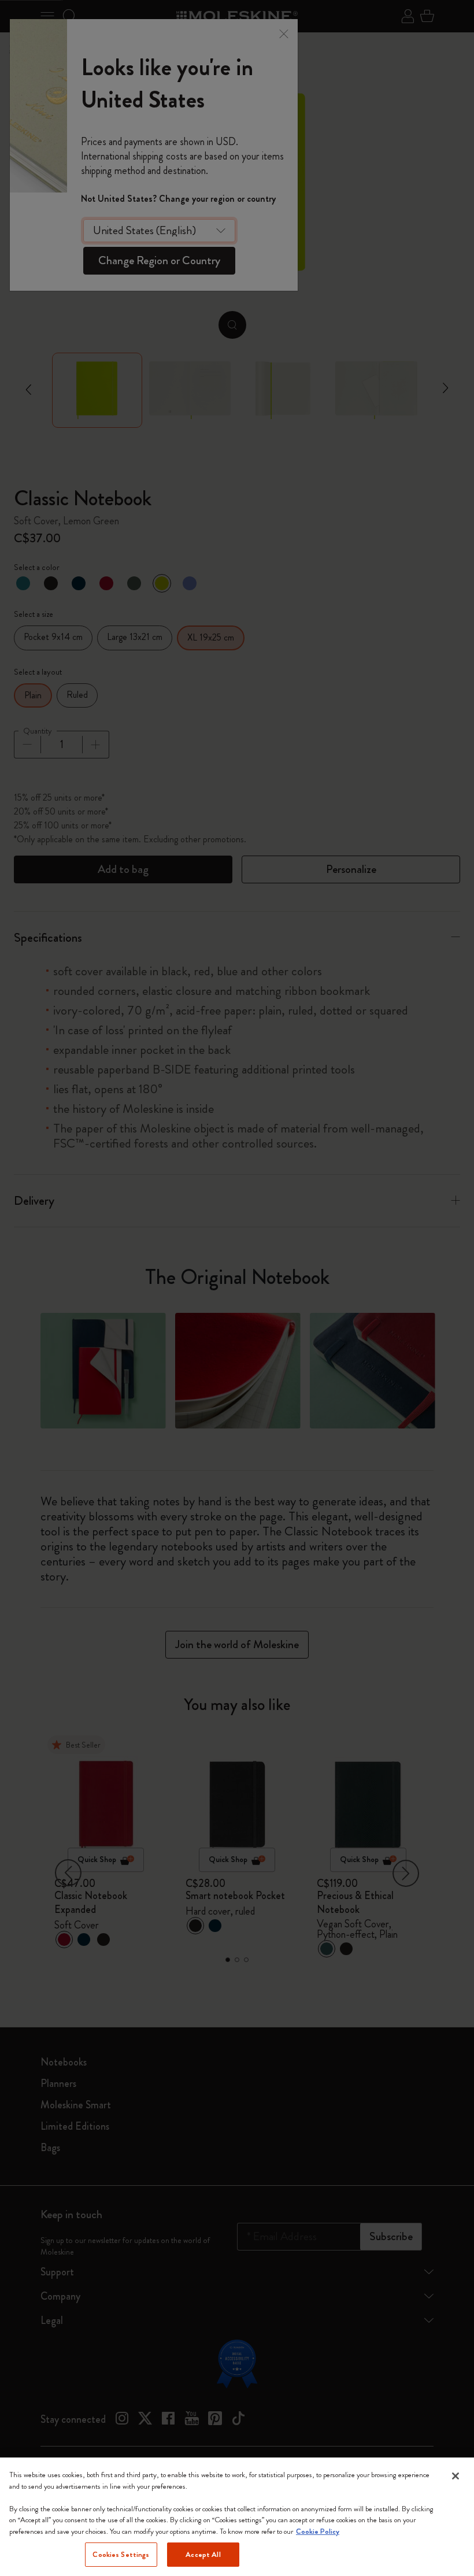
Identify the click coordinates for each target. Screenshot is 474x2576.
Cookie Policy (318, 2531)
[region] (237, 2517)
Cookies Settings (121, 2554)
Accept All (203, 2554)
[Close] (456, 2476)
